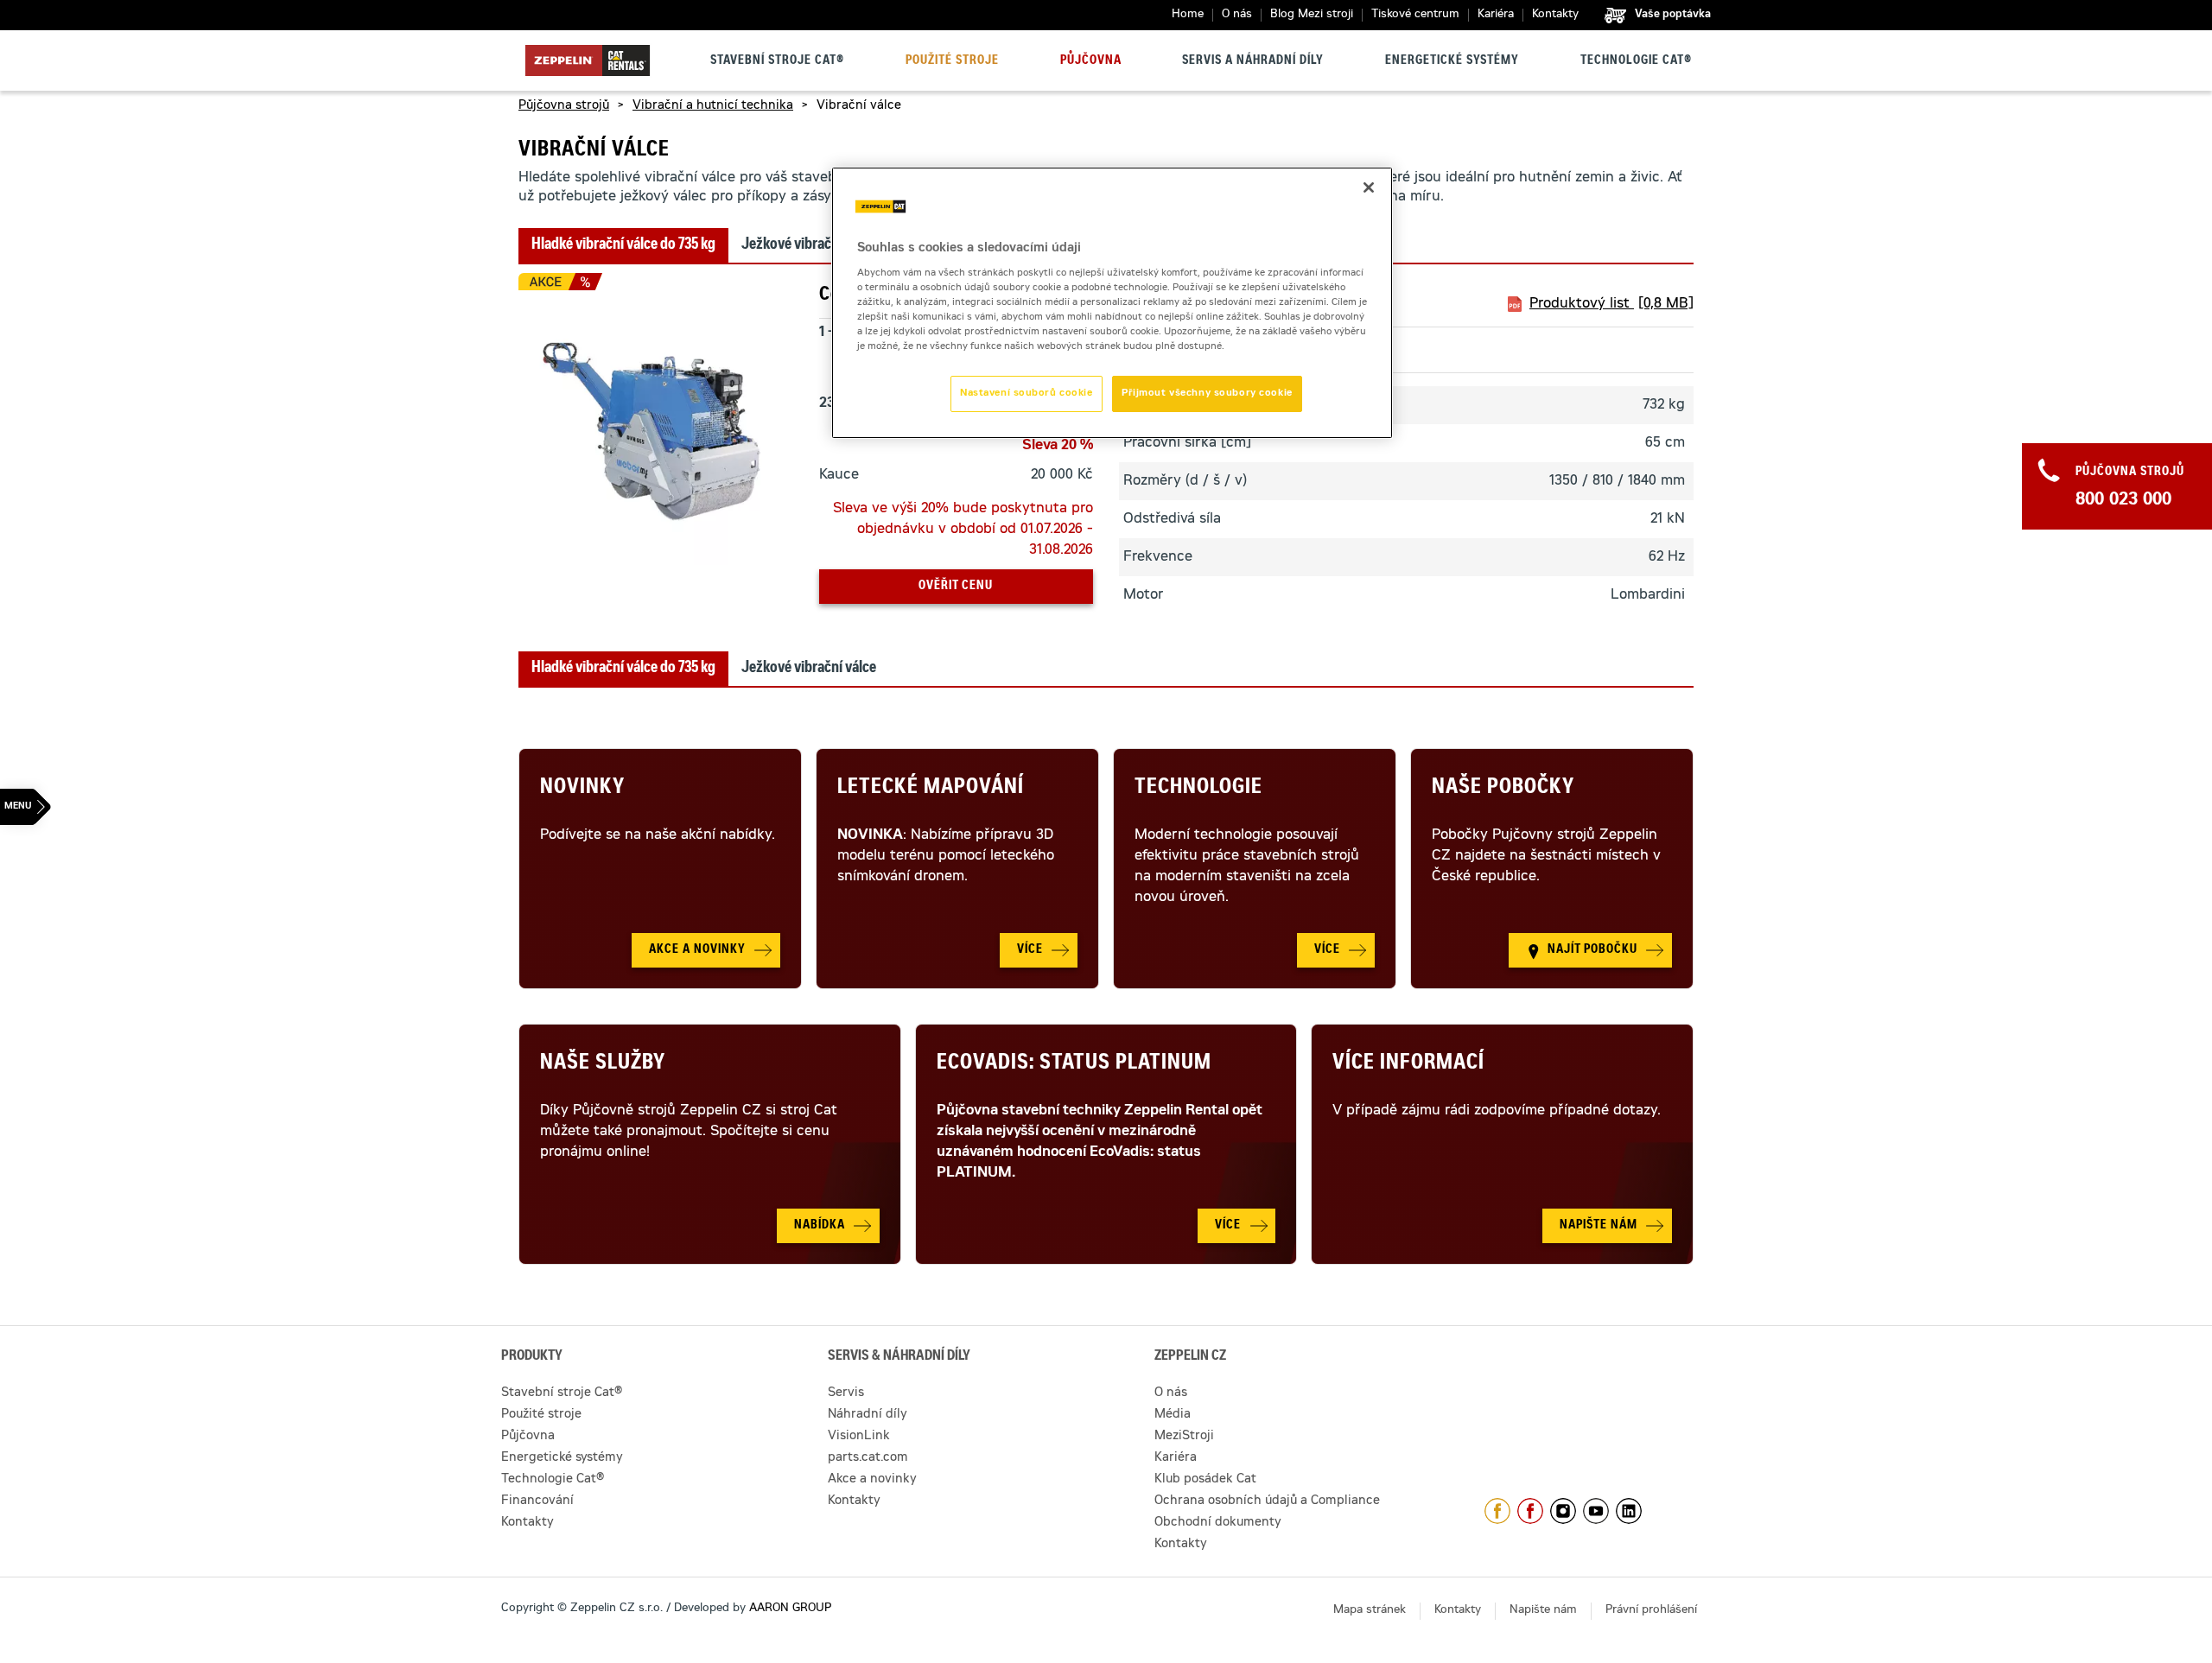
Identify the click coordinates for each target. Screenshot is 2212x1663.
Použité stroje (952, 61)
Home (1188, 15)
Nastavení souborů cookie (1027, 394)
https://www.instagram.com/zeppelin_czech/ (1563, 1511)
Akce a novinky (872, 1480)
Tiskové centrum (1415, 15)
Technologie (1198, 789)
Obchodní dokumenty (1218, 1523)
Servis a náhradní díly (1253, 61)
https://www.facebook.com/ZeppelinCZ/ (1497, 1511)
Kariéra (1496, 15)
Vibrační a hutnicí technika (713, 106)
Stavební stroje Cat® (777, 61)
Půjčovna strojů (564, 106)
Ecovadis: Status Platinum (1074, 1064)
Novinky (582, 789)
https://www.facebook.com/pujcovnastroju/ (1530, 1511)
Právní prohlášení (1651, 1611)
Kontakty (1555, 15)
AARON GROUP (790, 1609)
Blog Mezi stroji (1312, 15)
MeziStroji (1184, 1437)
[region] (1112, 303)
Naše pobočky (1503, 789)
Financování (537, 1501)
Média (1173, 1415)
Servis (846, 1393)
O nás (1237, 15)
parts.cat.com (868, 1458)
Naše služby (603, 1064)
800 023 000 (2123, 501)
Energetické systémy (1452, 61)
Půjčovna (1091, 61)
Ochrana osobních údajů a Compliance (1267, 1501)
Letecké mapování (931, 789)
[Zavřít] (1369, 187)
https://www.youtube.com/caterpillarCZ (1596, 1511)
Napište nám (1543, 1611)
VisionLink (859, 1437)
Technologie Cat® (1636, 61)
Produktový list (1611, 304)
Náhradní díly (868, 1415)
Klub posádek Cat (1205, 1480)
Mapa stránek (1370, 1611)
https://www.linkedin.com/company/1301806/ (1629, 1511)
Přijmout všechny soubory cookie (1207, 394)
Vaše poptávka (1673, 15)
